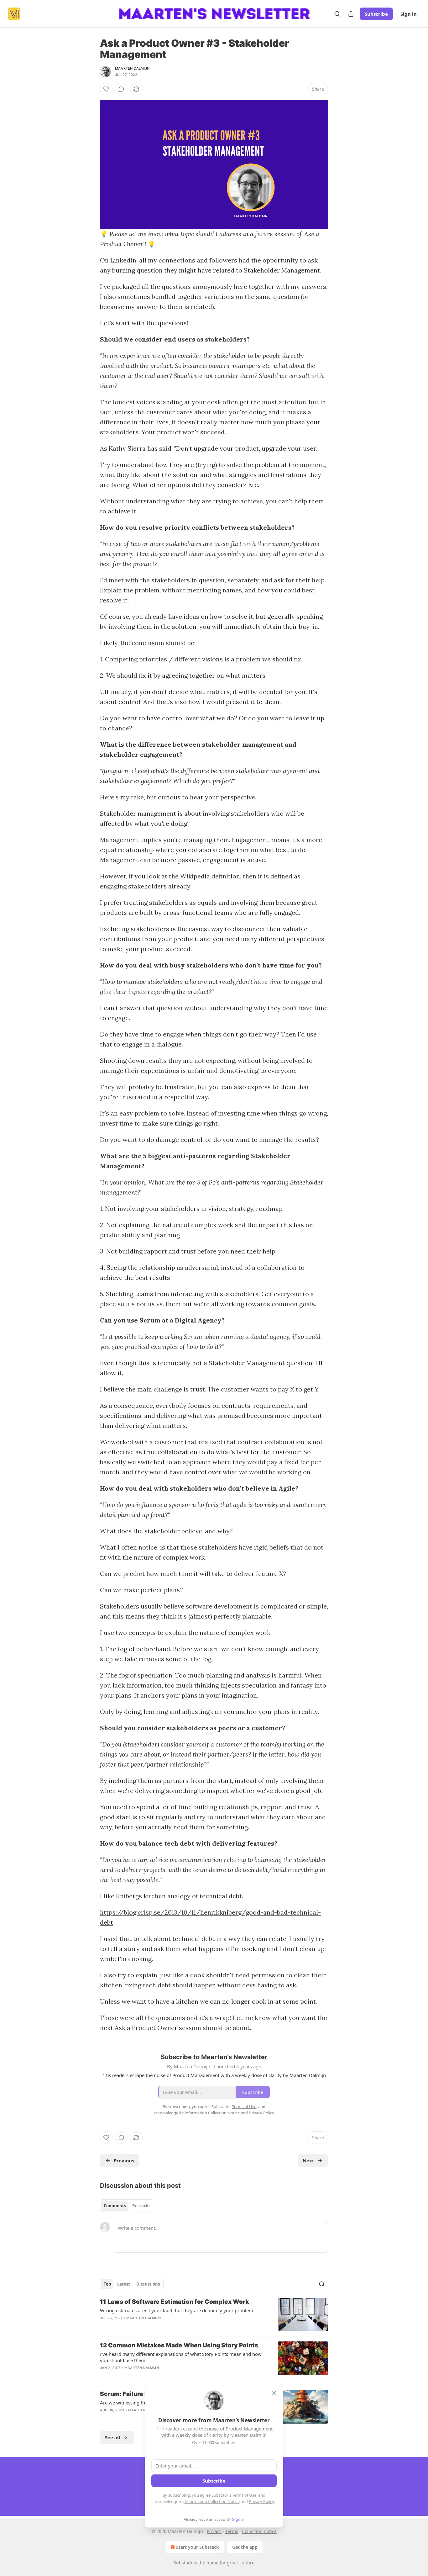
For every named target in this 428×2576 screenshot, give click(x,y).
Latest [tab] (124, 2284)
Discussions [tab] (148, 2284)
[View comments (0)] (121, 89)
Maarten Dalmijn (132, 68)
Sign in (409, 14)
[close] (274, 2393)
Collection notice (259, 2531)
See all (113, 2437)
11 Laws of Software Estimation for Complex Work (175, 2302)
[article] (214, 2315)
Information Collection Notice (212, 2501)
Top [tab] (107, 2284)
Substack (183, 2563)
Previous (124, 2160)
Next (308, 2160)
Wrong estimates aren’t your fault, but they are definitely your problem (177, 2310)
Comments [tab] (115, 2206)
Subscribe (376, 14)
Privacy (214, 2531)
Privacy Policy (261, 2501)
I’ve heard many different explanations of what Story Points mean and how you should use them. (181, 2357)
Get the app (245, 2547)
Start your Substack (198, 2547)
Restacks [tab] (141, 2206)
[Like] (106, 89)
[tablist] (127, 2206)
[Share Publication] (351, 14)
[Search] (337, 14)
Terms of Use (244, 2495)
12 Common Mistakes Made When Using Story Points (179, 2345)
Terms (232, 2531)
